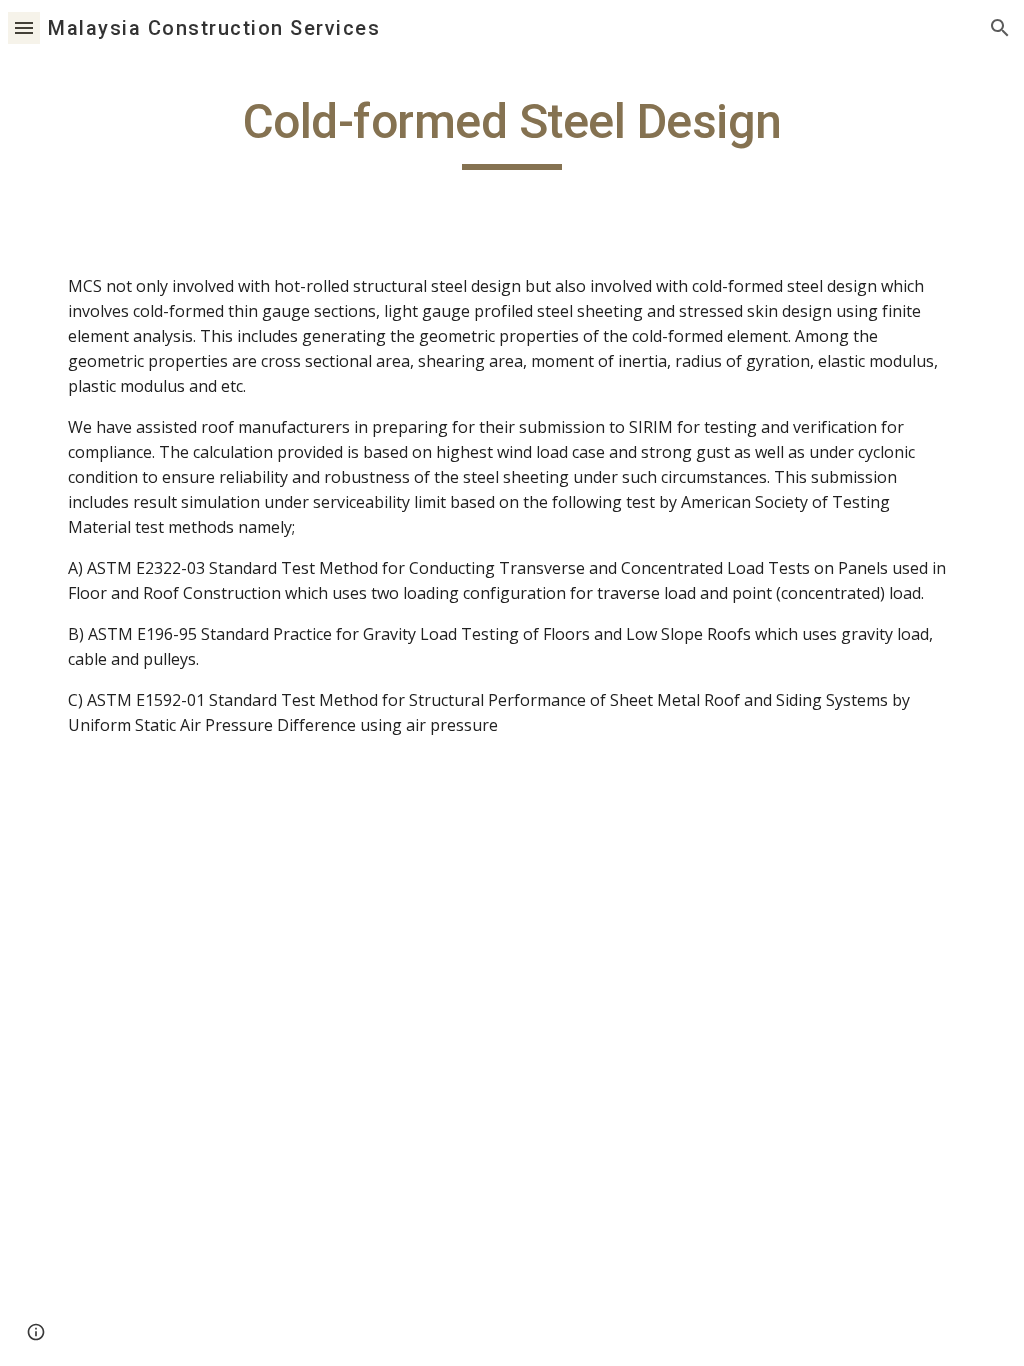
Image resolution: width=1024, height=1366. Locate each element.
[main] (512, 131)
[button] (24, 27)
